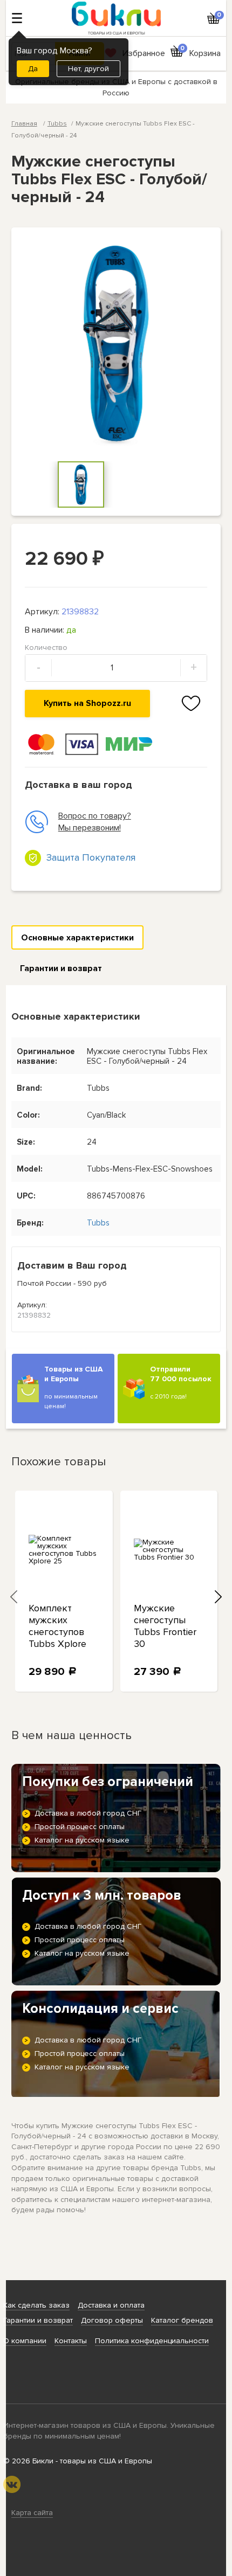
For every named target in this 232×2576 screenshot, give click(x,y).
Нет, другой (88, 69)
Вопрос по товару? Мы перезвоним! (95, 822)
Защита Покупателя (91, 857)
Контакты (71, 2341)
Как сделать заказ (36, 2305)
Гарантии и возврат (61, 968)
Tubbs (57, 124)
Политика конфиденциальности (152, 2341)
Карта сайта (32, 2513)
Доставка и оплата (111, 2305)
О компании (25, 2341)
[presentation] (14, 1597)
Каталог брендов (182, 2320)
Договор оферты (112, 2320)
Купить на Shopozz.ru (87, 703)
